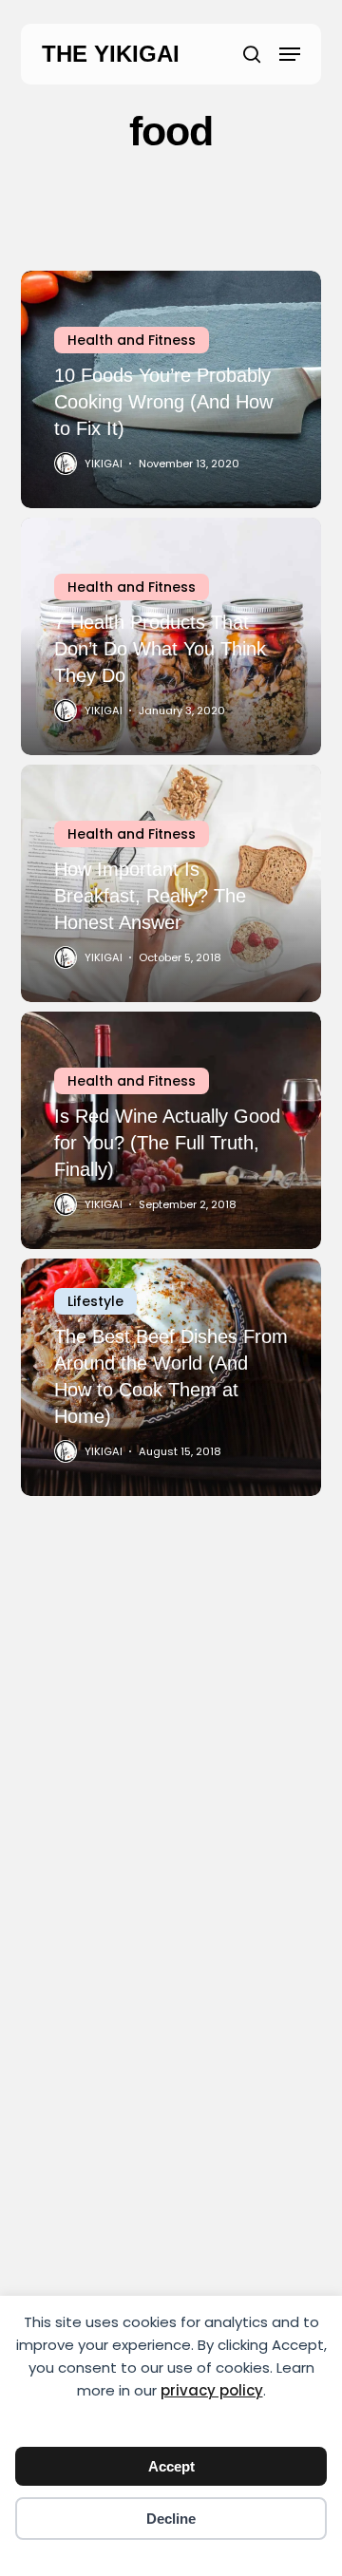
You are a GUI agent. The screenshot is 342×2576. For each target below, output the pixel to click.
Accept (171, 2466)
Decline (171, 2519)
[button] (290, 54)
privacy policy (212, 2390)
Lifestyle (95, 1301)
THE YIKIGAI (111, 54)
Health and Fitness (132, 340)
